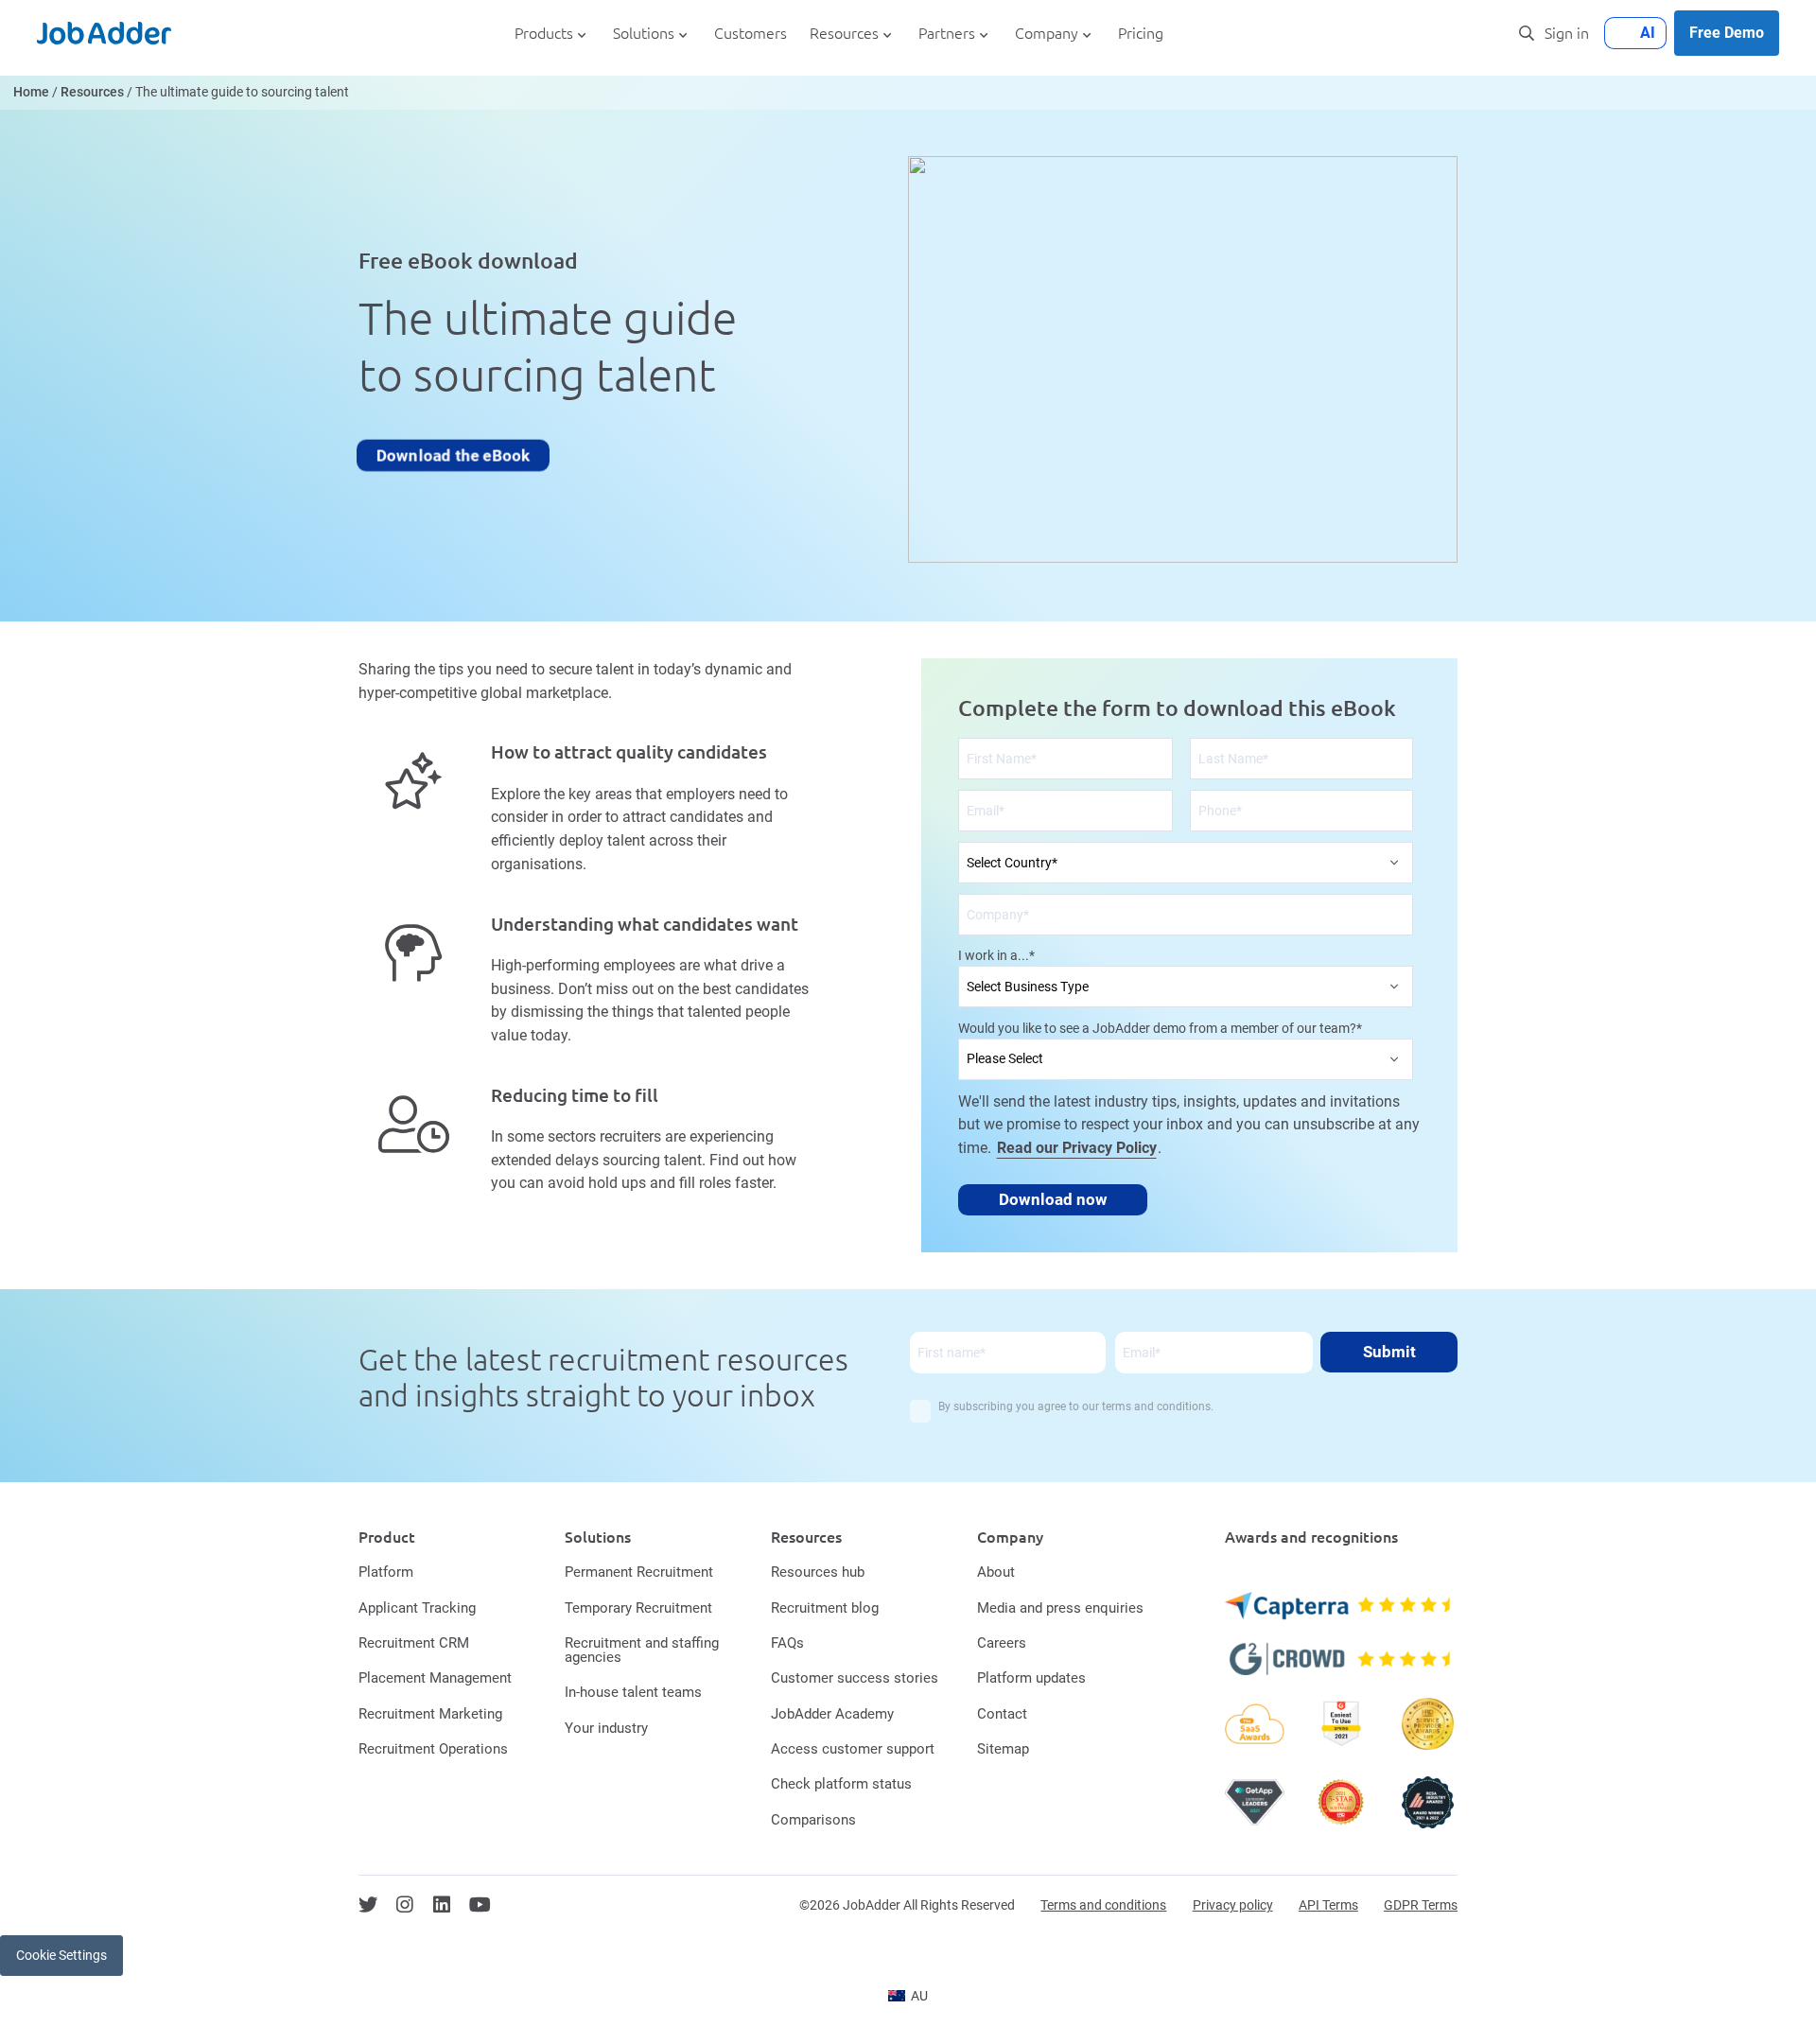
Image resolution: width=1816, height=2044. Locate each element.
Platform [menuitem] (386, 1572)
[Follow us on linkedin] (442, 1905)
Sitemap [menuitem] (1003, 1749)
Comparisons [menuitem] (813, 1820)
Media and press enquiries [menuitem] (1060, 1608)
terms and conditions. (1158, 1406)
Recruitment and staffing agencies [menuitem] (642, 1650)
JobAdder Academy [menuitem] (832, 1714)
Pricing (1141, 34)
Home (31, 92)
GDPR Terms (1421, 1905)
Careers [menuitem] (1002, 1643)
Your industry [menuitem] (606, 1728)
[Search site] (1527, 33)
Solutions (644, 34)
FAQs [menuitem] (787, 1643)
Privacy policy (1233, 1905)
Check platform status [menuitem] (841, 1784)
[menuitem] (908, 1996)
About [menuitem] (996, 1572)
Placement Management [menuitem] (435, 1678)
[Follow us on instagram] (405, 1905)
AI (1648, 33)
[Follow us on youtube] (480, 1905)
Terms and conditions (1103, 1905)
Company (1047, 34)
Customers (751, 34)
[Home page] (104, 33)
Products (544, 34)
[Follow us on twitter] (368, 1905)
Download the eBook (453, 455)
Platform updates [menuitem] (1031, 1678)
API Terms (1328, 1905)
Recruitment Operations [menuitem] (433, 1749)
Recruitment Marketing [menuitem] (430, 1714)
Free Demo (1727, 33)
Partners (947, 34)
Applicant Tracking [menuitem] (417, 1608)
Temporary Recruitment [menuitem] (638, 1608)
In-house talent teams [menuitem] (633, 1692)
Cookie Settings (61, 1955)
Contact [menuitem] (1002, 1714)
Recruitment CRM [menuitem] (414, 1643)
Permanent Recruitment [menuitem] (639, 1572)
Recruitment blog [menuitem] (825, 1608)
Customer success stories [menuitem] (855, 1678)
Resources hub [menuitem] (818, 1572)
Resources (844, 34)
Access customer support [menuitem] (853, 1749)
